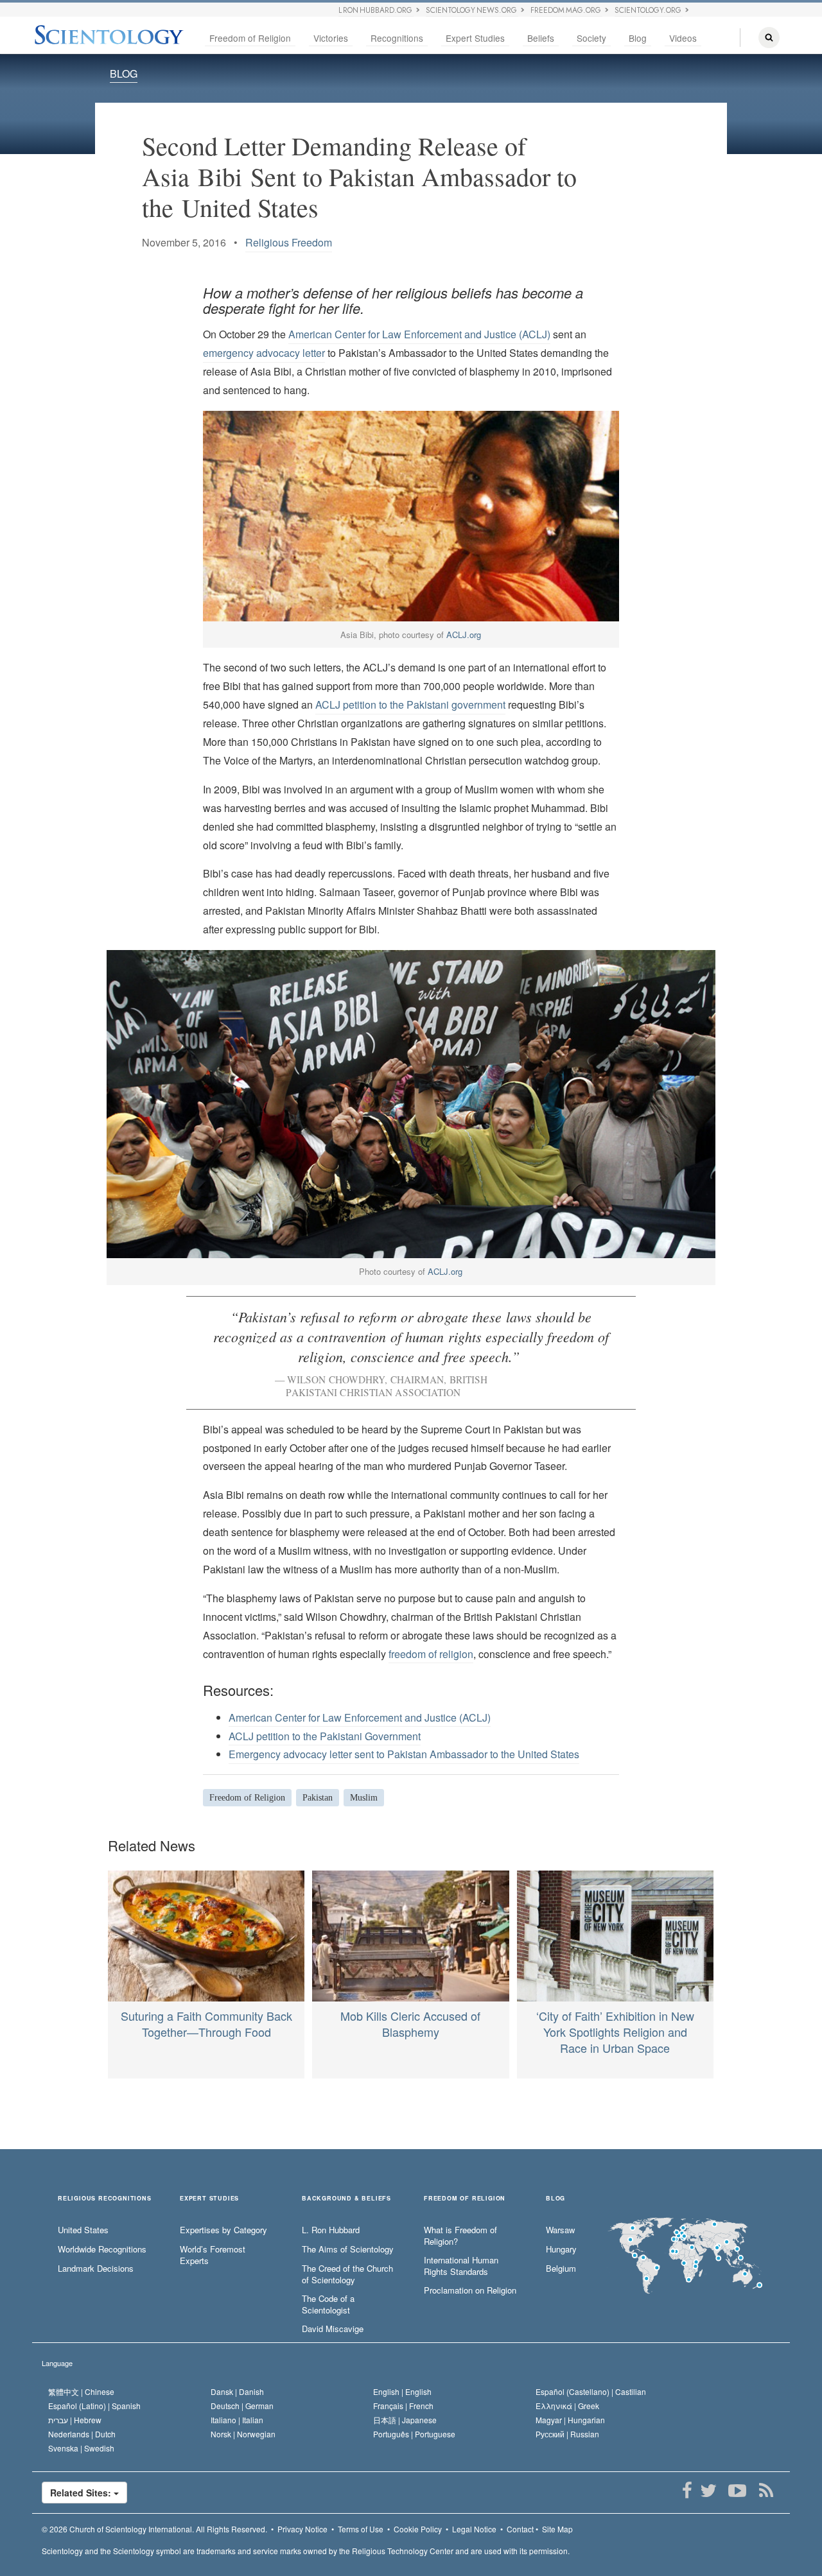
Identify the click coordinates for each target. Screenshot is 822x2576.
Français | (403, 2406)
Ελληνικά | (567, 2406)
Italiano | (237, 2420)
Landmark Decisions (96, 2269)
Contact (520, 2529)
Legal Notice (474, 2529)
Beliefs (541, 38)
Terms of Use (361, 2529)
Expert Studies (475, 38)
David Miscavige (333, 2329)
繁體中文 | (81, 2391)
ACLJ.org (464, 635)
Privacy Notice (302, 2529)
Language (57, 2363)
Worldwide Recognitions (102, 2249)
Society (591, 38)
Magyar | (570, 2420)
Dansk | (237, 2391)
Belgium (561, 2269)
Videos (683, 38)
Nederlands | (82, 2434)
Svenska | (81, 2448)
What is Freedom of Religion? (460, 2236)
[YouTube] (737, 2491)
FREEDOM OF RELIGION (465, 2199)
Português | (414, 2434)
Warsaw (560, 2230)
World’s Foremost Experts (213, 2255)
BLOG (124, 73)
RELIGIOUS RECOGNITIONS (105, 2199)
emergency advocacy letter (264, 353)
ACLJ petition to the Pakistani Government (325, 1736)
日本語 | (405, 2420)
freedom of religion (431, 1654)
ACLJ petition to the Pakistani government (410, 705)
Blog (638, 38)
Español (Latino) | (94, 2406)
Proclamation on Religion (470, 2290)
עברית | (75, 2420)
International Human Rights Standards (461, 2266)
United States (83, 2230)
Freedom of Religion (250, 38)
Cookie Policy (418, 2529)
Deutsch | (242, 2406)
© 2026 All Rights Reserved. (154, 2529)
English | (402, 2391)
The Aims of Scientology (348, 2249)
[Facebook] (687, 2491)
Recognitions (397, 38)
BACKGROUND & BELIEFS (346, 2199)
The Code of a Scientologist (328, 2305)
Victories (331, 38)
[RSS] (766, 2491)
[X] (708, 2491)
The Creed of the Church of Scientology (347, 2275)
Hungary (561, 2249)
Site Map (557, 2529)
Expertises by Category (223, 2230)
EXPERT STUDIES (209, 2199)
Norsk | (243, 2434)
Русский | (567, 2434)
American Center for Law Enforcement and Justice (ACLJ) (419, 334)
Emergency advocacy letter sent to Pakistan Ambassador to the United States (404, 1754)
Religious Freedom (289, 242)
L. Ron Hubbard (331, 2230)
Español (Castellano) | (591, 2391)
